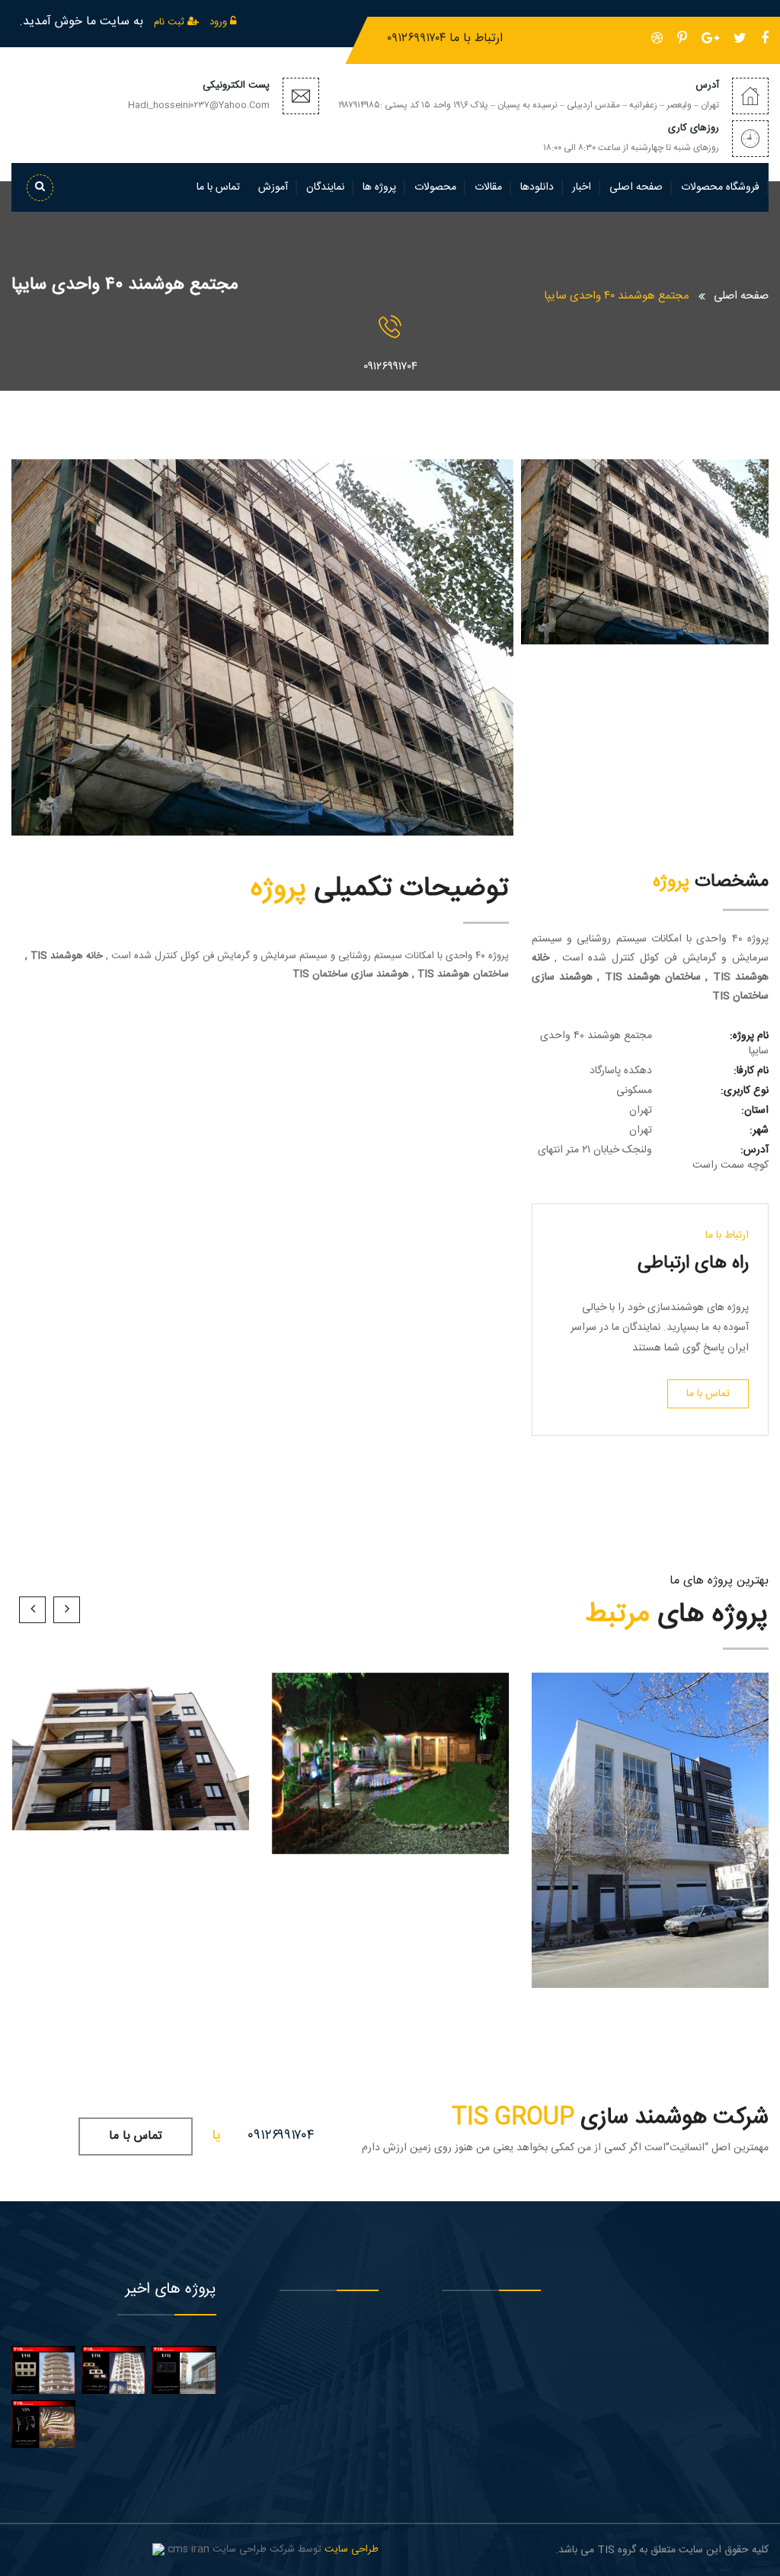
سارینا (130, 1761)
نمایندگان (325, 187)
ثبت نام (171, 22)
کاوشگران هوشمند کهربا (651, 1859)
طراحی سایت (352, 2549)
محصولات (435, 187)
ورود (220, 22)
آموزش (273, 187)
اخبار (582, 187)
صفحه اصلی (636, 187)
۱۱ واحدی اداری (651, 1841)
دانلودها (537, 187)
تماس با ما (218, 187)
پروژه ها (379, 187)
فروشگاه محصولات (720, 187)
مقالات (488, 187)
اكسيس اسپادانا (130, 1780)
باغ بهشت (391, 1774)
